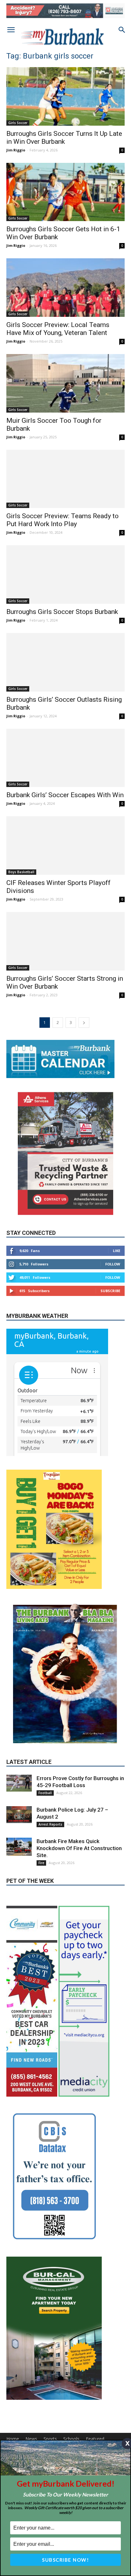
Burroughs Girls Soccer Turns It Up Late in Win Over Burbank (64, 138)
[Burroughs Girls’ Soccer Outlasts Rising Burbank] (65, 662)
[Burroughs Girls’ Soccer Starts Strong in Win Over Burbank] (65, 941)
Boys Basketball (21, 872)
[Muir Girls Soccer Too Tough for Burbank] (65, 383)
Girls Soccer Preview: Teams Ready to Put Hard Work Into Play (62, 520)
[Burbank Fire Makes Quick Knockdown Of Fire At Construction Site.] (19, 1847)
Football (45, 1793)
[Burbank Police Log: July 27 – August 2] (19, 1815)
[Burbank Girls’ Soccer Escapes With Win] (65, 758)
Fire (41, 1863)
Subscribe (110, 1291)
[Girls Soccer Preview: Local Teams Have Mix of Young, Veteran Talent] (65, 288)
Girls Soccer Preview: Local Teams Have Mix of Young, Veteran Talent (58, 329)
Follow (113, 1264)
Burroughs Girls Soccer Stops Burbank (62, 612)
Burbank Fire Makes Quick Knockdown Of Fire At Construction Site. (79, 1848)
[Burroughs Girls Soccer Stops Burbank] (65, 574)
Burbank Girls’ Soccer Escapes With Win (65, 795)
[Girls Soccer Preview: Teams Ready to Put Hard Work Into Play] (65, 479)
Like (117, 1251)
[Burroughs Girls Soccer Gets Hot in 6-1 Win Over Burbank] (65, 192)
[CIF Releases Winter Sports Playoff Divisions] (65, 846)
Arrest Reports (50, 1824)
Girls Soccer (18, 123)
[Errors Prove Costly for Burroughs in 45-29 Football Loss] (19, 1783)
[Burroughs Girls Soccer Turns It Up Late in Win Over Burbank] (65, 96)
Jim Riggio (16, 150)
